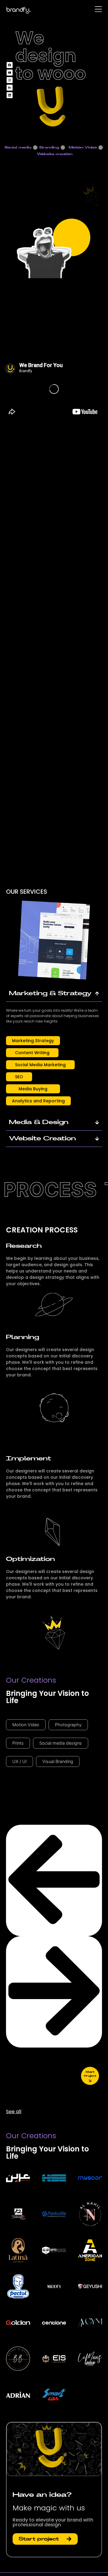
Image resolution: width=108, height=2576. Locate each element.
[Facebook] (10, 65)
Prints (18, 1743)
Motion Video (26, 1725)
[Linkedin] (10, 95)
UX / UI (19, 1761)
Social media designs (61, 1743)
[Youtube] (10, 73)
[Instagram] (10, 80)
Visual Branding (58, 1761)
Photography (68, 1725)
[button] (33, 1041)
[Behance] (10, 88)
